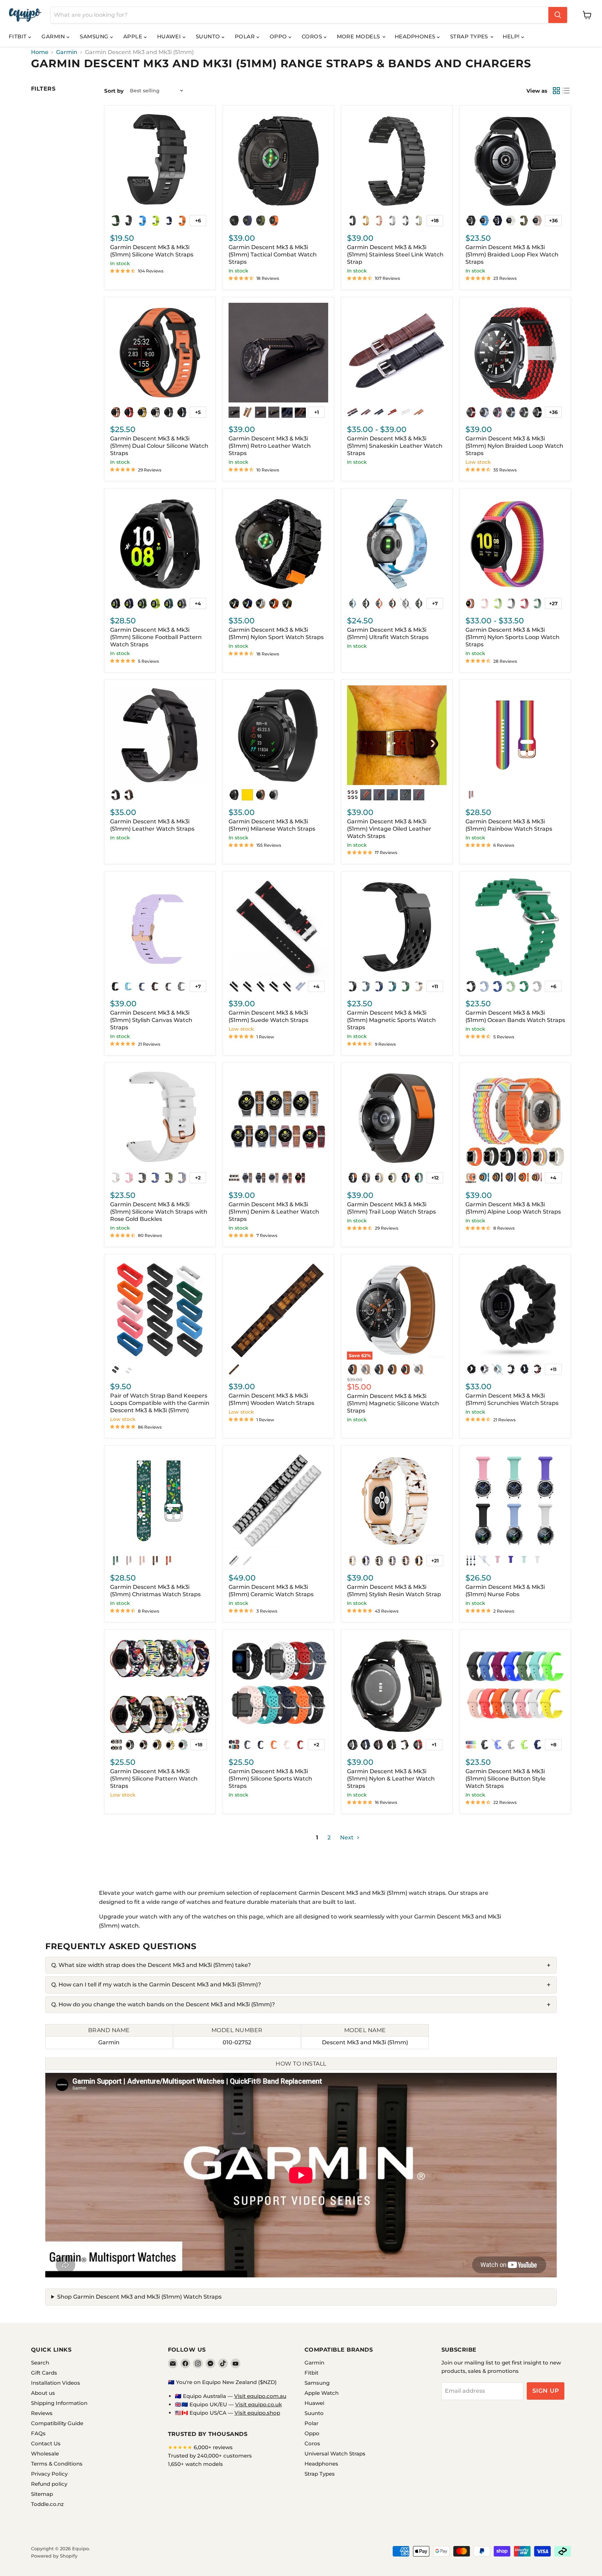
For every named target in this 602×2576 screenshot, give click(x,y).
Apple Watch (322, 2393)
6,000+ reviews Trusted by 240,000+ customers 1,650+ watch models (210, 2456)
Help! (512, 36)
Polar (246, 36)
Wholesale (45, 2454)
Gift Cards (44, 2373)
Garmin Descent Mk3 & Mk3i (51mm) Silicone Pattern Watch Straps (154, 1779)
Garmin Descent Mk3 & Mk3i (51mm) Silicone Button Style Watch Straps (505, 1779)
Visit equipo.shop (257, 2413)
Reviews (42, 2413)
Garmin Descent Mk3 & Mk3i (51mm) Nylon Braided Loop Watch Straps (514, 446)
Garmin (54, 36)
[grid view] (556, 91)
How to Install (301, 2064)
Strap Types (470, 36)
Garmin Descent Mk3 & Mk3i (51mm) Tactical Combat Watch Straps (273, 255)
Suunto (209, 36)
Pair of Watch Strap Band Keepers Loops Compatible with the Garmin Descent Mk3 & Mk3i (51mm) (160, 1403)
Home (40, 52)
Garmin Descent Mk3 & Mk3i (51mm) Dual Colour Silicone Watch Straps (159, 446)
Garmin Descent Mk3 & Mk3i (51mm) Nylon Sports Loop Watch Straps (512, 637)
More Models (359, 36)
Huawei (170, 36)
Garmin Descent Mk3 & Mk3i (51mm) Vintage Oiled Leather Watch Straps (389, 829)
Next (348, 1837)
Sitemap (42, 2494)
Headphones (416, 36)
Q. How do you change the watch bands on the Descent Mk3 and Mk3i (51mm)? (163, 2004)
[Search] (558, 15)
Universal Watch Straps (335, 2454)
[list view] (566, 91)
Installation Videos (56, 2383)
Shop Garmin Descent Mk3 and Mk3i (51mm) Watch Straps (139, 2297)
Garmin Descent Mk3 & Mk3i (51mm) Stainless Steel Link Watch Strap (395, 255)
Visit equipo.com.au (260, 2396)
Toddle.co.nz (47, 2504)
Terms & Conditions (57, 2464)
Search (40, 2363)
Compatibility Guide (57, 2423)
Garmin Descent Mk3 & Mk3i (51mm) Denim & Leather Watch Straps (274, 1212)
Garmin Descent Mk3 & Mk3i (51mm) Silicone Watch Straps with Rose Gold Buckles (159, 1212)
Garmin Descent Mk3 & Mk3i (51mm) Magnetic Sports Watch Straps (391, 1020)
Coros (313, 36)
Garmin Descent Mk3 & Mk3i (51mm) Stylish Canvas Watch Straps (151, 1020)
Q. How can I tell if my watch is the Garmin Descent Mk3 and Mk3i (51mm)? (156, 1985)
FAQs (38, 2433)
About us (43, 2393)
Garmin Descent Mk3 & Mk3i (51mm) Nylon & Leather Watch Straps (391, 1779)
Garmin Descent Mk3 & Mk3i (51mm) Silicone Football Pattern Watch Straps (156, 637)
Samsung (95, 36)
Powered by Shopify (54, 2556)
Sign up (546, 2391)
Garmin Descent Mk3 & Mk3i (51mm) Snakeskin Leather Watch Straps (395, 446)
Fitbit (18, 36)
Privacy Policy (49, 2474)
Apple (134, 36)
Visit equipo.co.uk (258, 2404)
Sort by (114, 91)
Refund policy (49, 2484)
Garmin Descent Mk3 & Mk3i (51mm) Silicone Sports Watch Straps (270, 1779)
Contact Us (46, 2443)
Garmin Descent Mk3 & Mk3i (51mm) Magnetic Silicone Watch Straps (393, 1403)
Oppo (279, 36)
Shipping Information (59, 2403)
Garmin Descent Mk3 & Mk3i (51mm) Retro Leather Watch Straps (270, 446)
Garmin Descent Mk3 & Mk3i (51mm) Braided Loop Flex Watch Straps (512, 255)
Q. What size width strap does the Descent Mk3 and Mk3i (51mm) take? (151, 1965)
